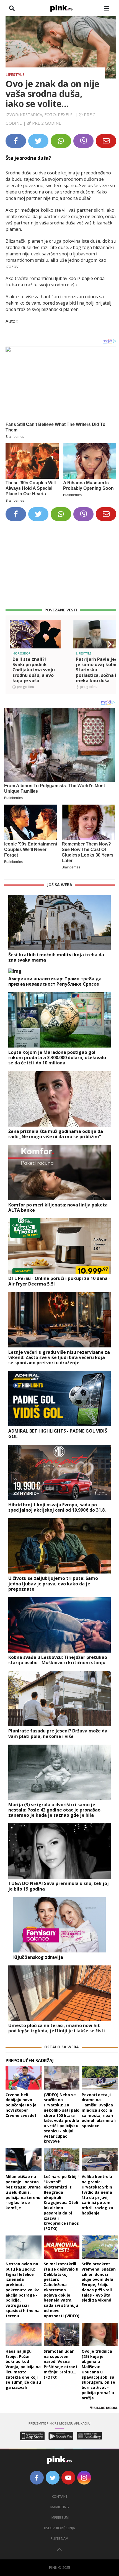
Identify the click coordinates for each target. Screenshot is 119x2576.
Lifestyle (15, 74)
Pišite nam (59, 2539)
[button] (12, 644)
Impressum (60, 2518)
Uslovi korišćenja (59, 2528)
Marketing (60, 2507)
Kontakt (60, 2497)
